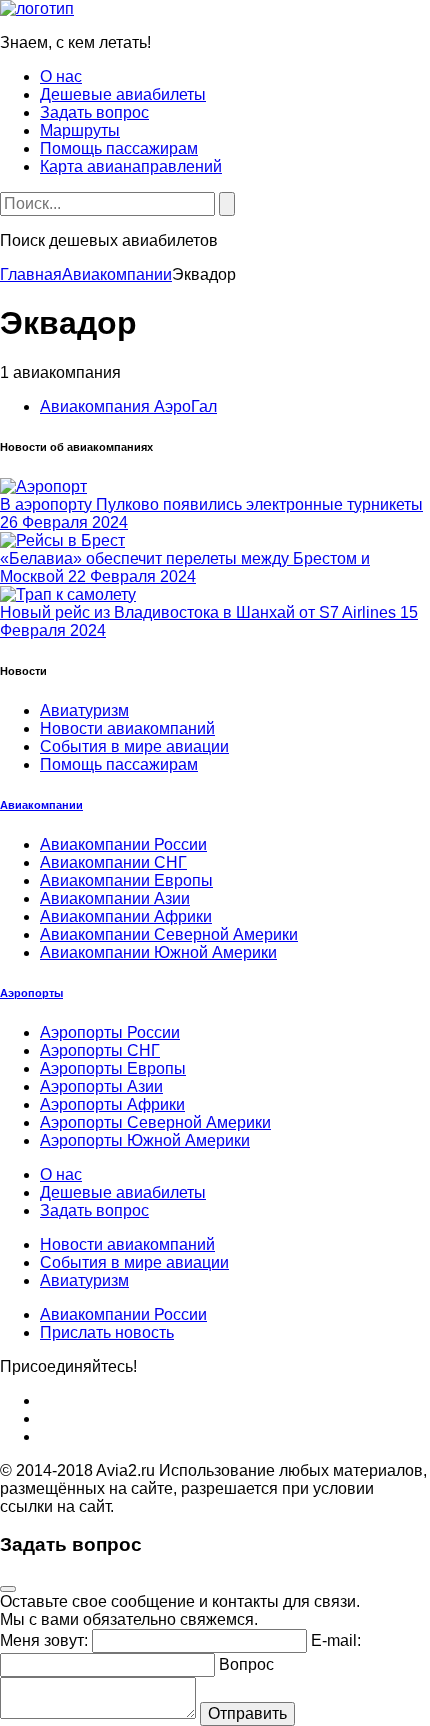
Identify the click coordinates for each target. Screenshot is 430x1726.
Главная (31, 274)
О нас (61, 76)
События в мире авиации (134, 746)
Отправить (247, 1713)
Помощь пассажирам (119, 148)
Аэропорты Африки (112, 1104)
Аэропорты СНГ (100, 1050)
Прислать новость (107, 1332)
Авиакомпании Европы (126, 880)
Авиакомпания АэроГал (128, 406)
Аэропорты (31, 993)
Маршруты (80, 130)
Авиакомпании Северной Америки (169, 934)
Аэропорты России (110, 1032)
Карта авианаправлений (131, 166)
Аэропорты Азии (101, 1086)
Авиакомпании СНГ (113, 862)
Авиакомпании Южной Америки (158, 952)
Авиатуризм (84, 710)
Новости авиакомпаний (127, 728)
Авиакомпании (117, 274)
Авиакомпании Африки (126, 916)
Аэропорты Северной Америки (155, 1122)
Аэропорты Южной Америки (145, 1140)
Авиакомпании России (123, 844)
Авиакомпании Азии (115, 898)
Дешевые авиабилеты (123, 94)
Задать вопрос (94, 112)
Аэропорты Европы (113, 1068)
